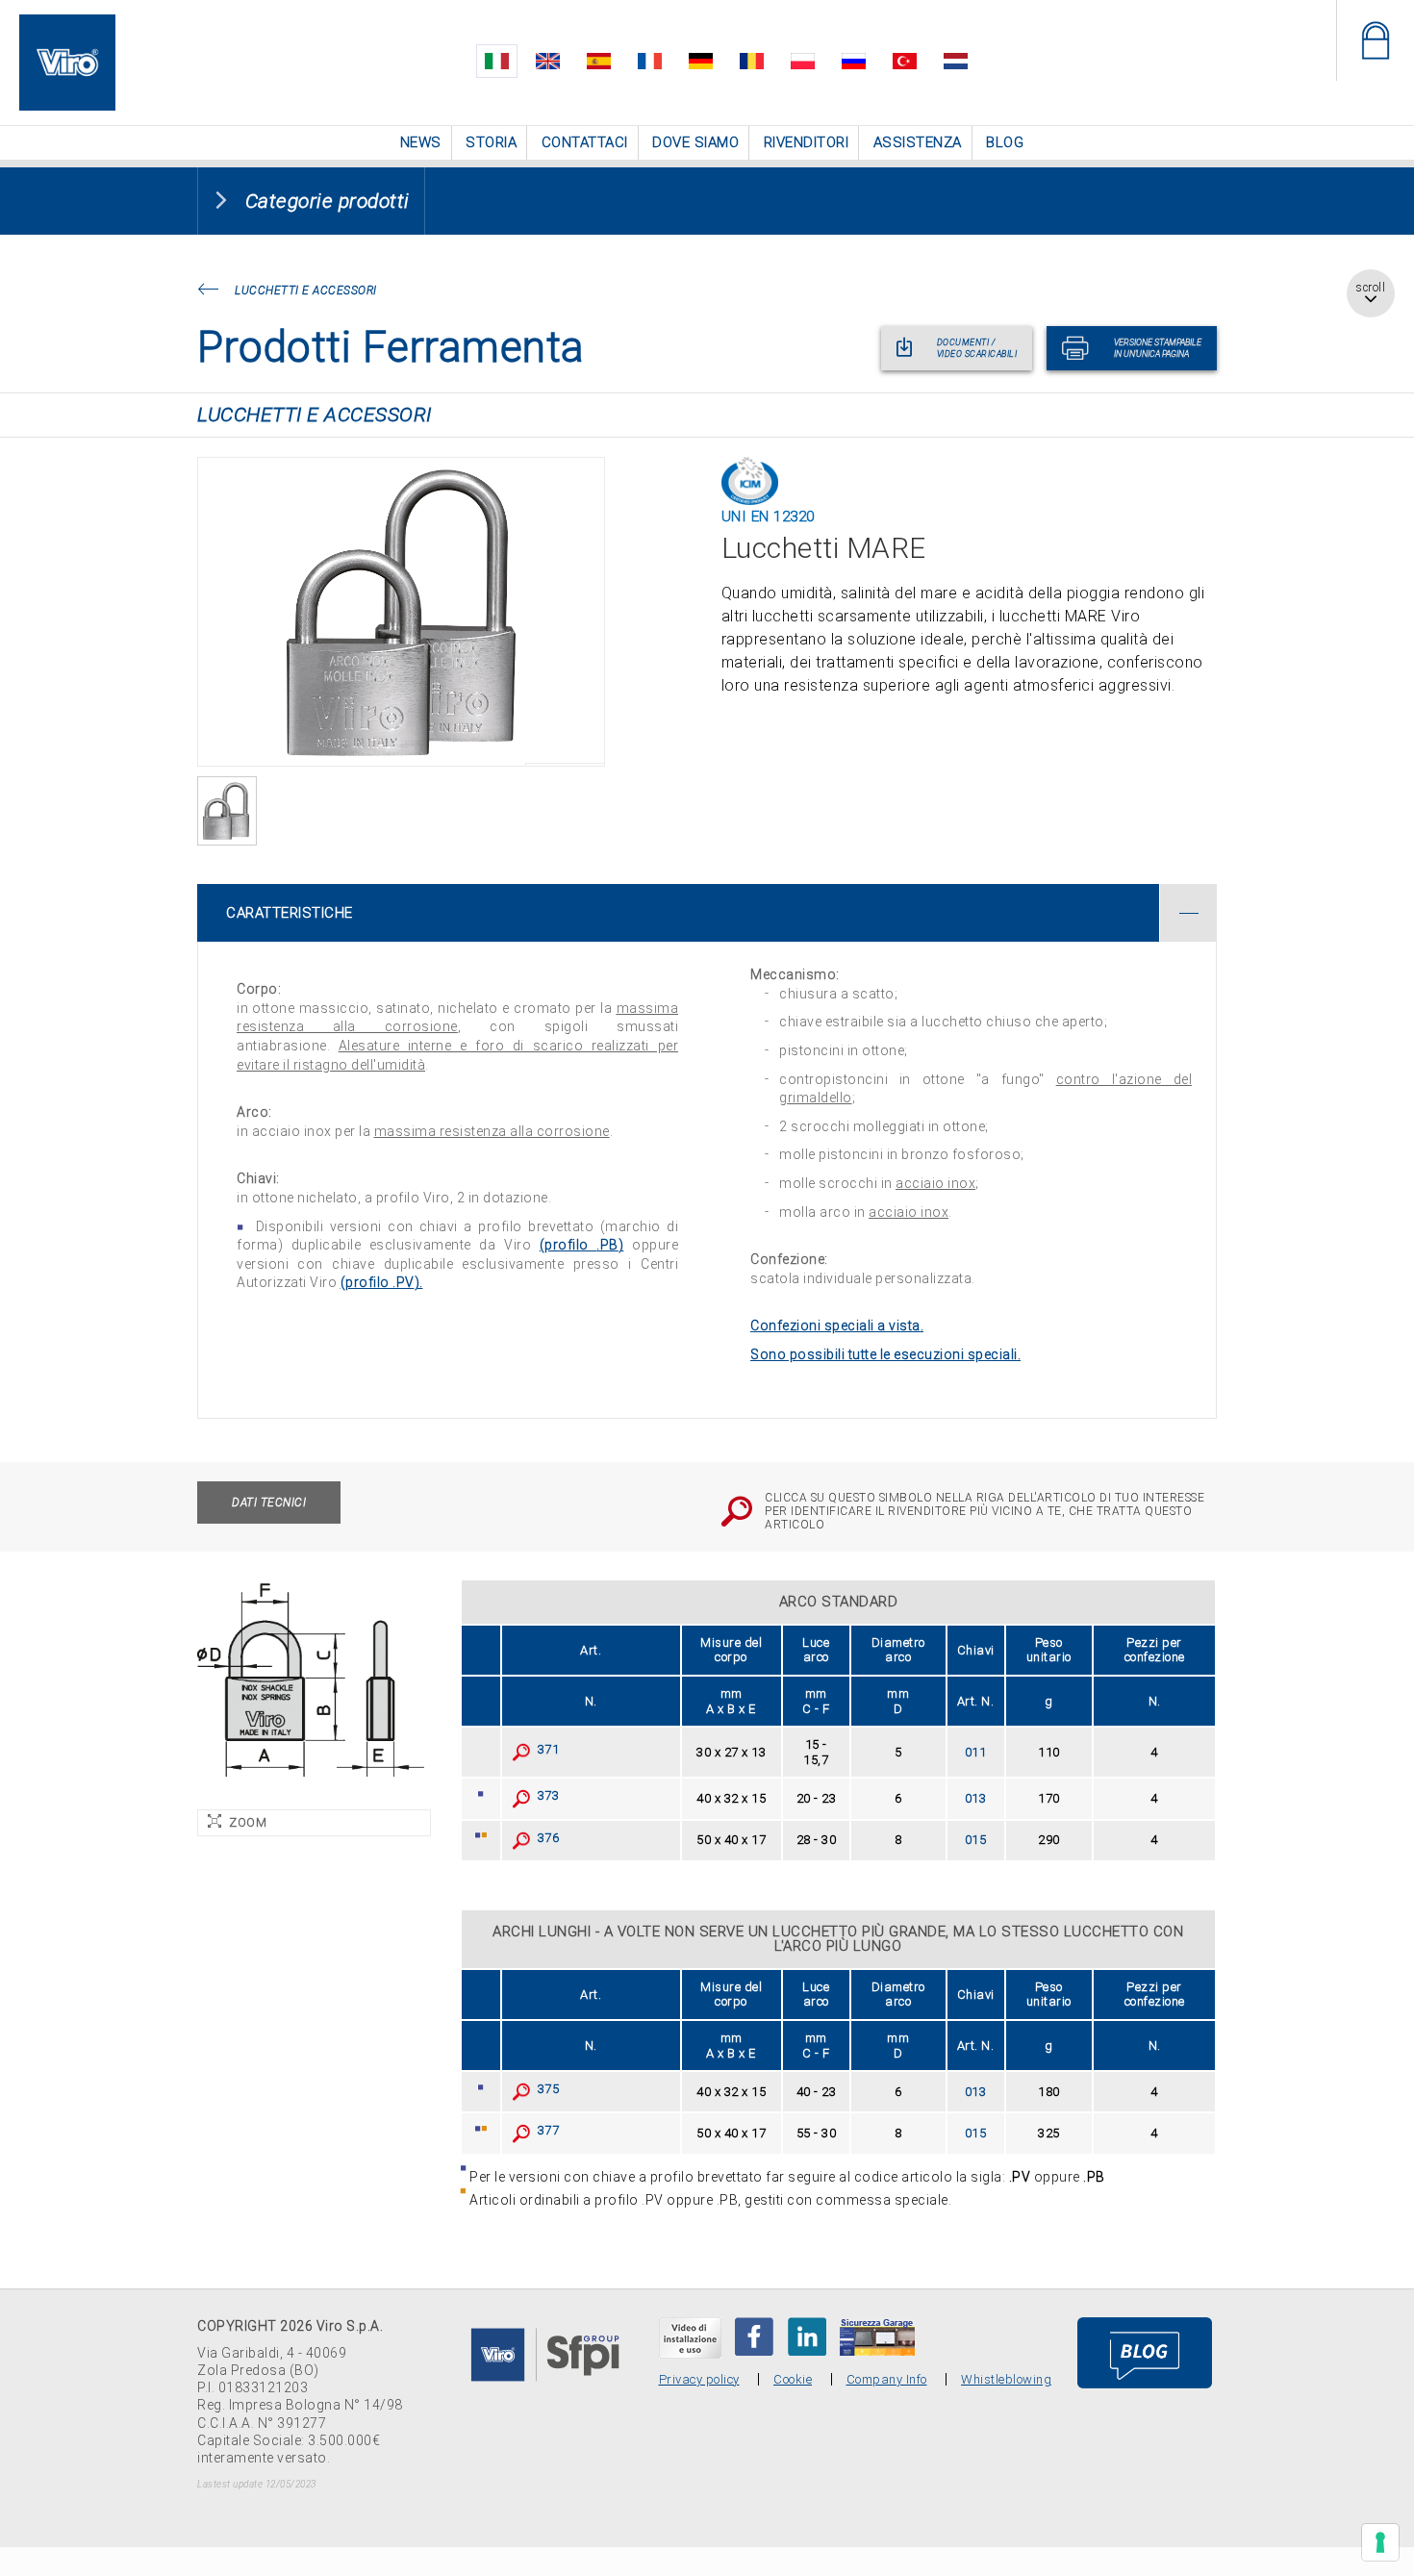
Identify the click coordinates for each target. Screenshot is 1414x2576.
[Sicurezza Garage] (877, 2335)
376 (545, 1836)
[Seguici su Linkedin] (807, 2335)
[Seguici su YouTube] (690, 2336)
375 (545, 2087)
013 (976, 1796)
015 (976, 1838)
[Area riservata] (1375, 40)
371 (545, 1747)
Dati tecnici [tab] (269, 1501)
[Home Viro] (67, 25)
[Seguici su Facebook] (754, 2335)
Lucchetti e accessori (306, 289)
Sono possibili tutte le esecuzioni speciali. (885, 1352)
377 (545, 2128)
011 (976, 1750)
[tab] (707, 911)
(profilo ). (382, 1280)
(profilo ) (582, 1243)
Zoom (248, 1820)
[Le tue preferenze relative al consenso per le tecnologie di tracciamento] (1380, 2542)
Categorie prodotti (328, 199)
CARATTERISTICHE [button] (290, 911)
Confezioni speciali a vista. (837, 1324)
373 (545, 1793)
